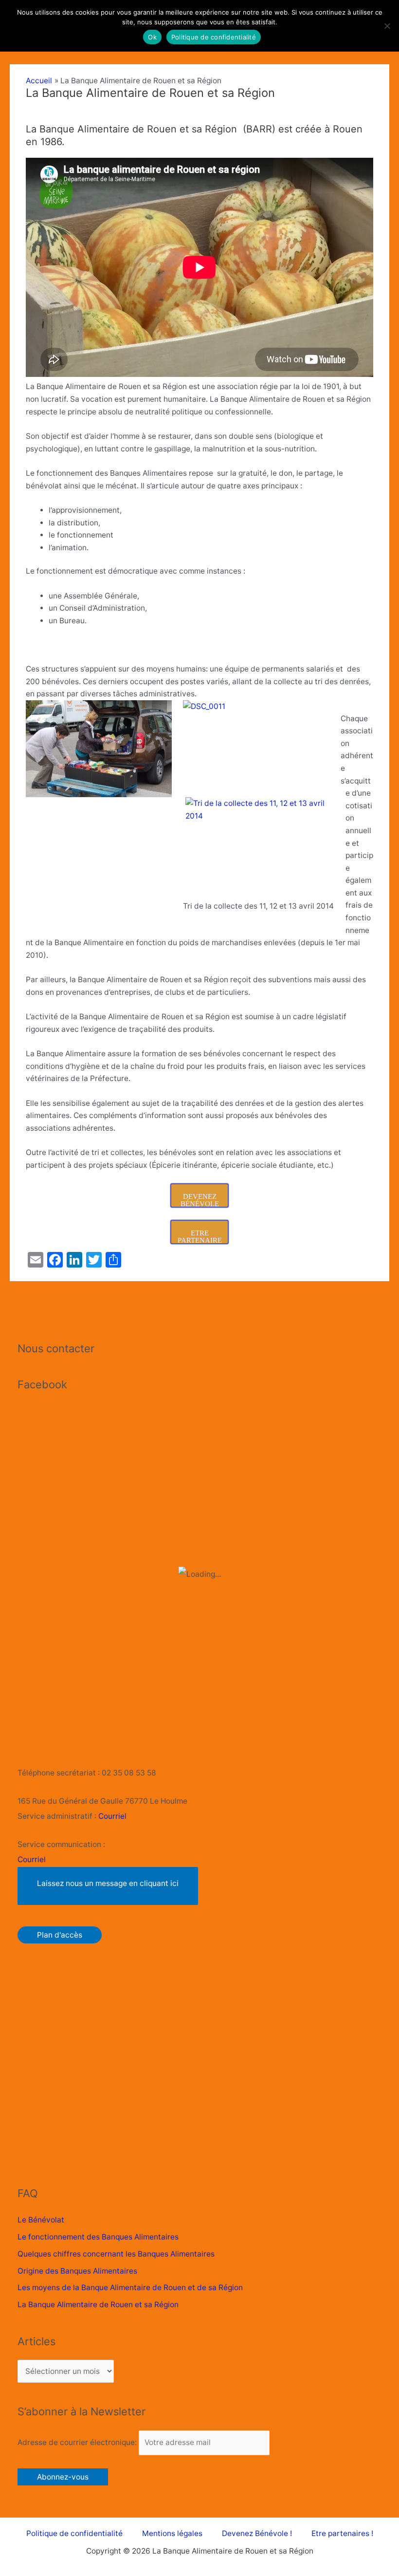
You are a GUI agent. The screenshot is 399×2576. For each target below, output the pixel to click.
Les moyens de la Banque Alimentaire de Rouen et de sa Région (130, 2287)
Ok (152, 37)
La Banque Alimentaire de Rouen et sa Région (98, 2305)
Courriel (112, 1816)
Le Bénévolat (41, 2220)
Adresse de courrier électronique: (78, 2442)
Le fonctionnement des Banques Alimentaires (98, 2237)
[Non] (387, 26)
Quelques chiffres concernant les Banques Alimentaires (116, 2254)
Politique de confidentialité (74, 2533)
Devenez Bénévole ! (257, 2533)
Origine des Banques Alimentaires (77, 2271)
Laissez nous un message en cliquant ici (108, 1883)
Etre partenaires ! (342, 2533)
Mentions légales (172, 2533)
